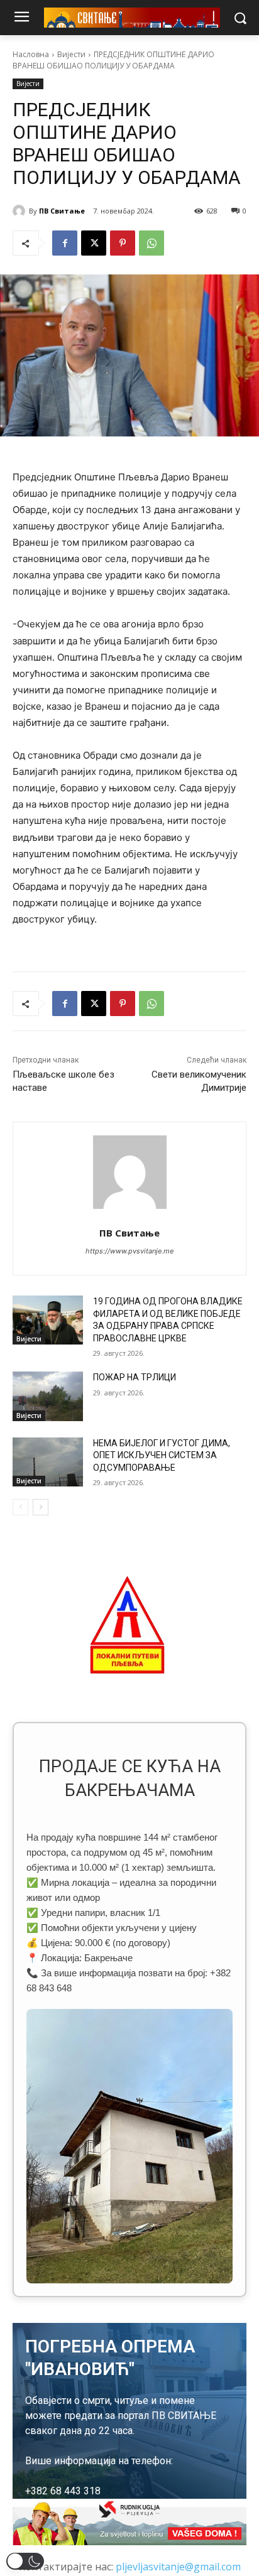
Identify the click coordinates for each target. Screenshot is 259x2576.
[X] (94, 243)
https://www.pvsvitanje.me (129, 1251)
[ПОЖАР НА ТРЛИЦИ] (48, 1396)
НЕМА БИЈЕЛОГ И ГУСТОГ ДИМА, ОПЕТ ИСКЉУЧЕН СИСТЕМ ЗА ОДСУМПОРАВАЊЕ (162, 1455)
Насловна (31, 54)
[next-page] (41, 1507)
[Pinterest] (123, 243)
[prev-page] (20, 1507)
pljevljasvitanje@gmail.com (178, 2567)
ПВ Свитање (62, 211)
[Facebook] (65, 243)
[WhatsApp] (152, 243)
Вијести (71, 54)
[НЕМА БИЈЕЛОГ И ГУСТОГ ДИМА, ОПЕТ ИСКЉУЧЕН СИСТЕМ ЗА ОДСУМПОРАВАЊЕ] (48, 1462)
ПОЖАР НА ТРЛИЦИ (135, 1377)
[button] (25, 2561)
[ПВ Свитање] (21, 211)
